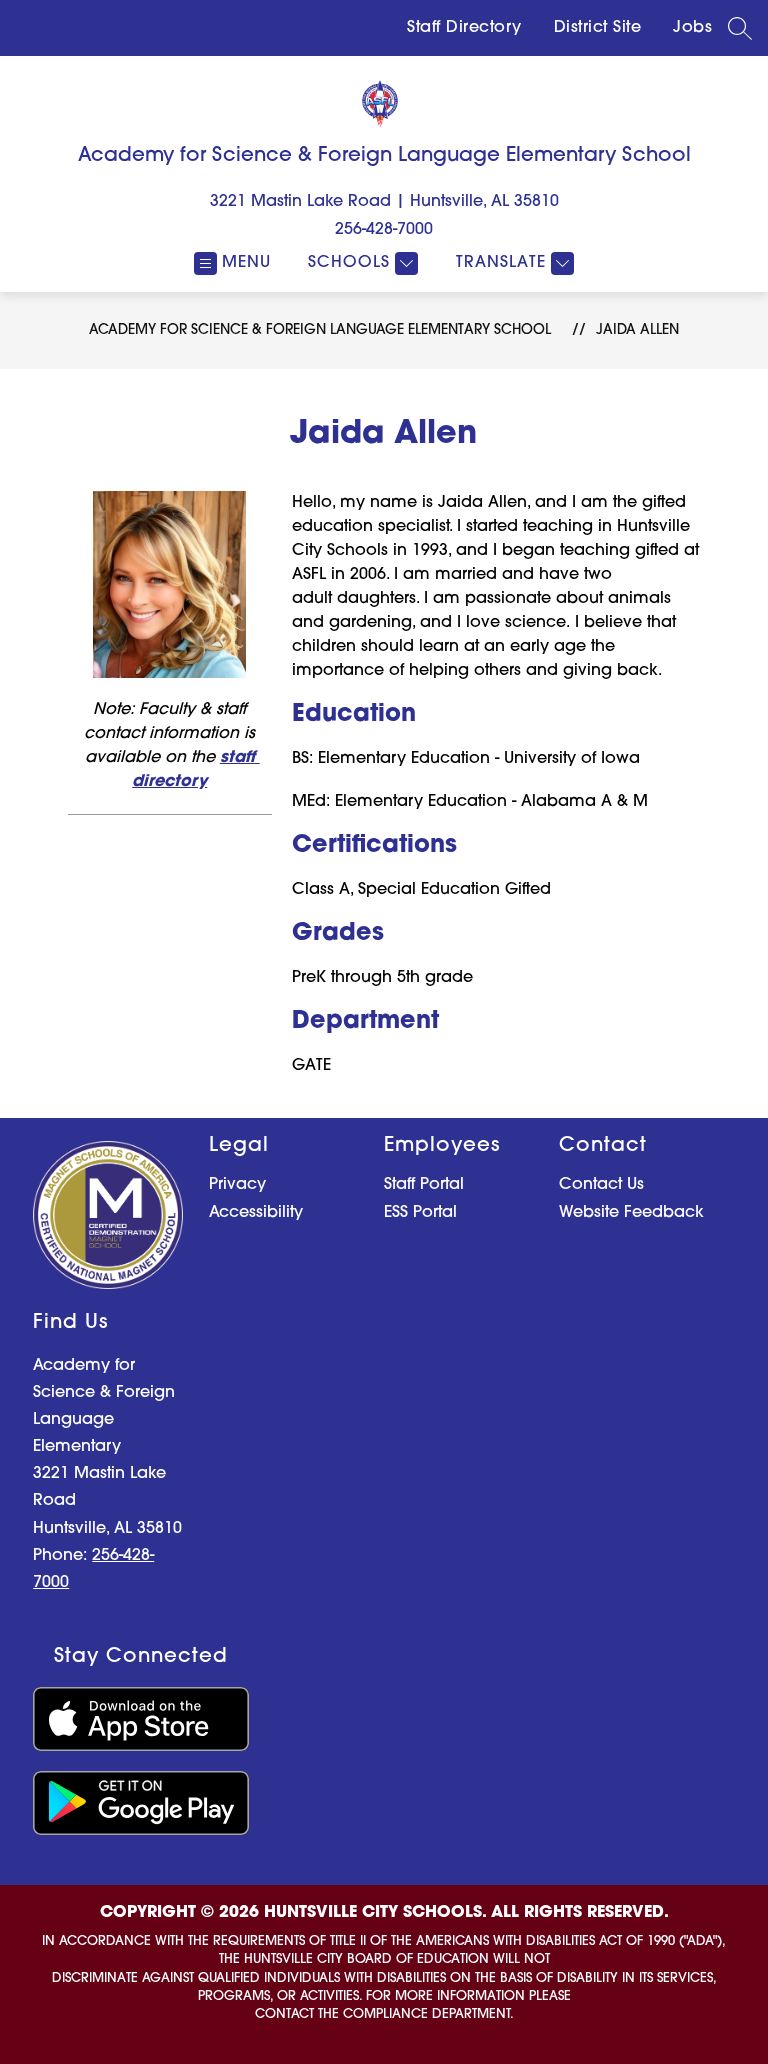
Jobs (692, 28)
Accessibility (256, 1213)
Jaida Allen (637, 330)
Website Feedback (631, 1213)
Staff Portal (424, 1185)
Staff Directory (464, 28)
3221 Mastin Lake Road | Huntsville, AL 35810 (384, 202)
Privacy (237, 1185)
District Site (598, 28)
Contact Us (601, 1185)
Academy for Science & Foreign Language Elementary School (320, 330)
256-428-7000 (384, 230)
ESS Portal (420, 1213)
